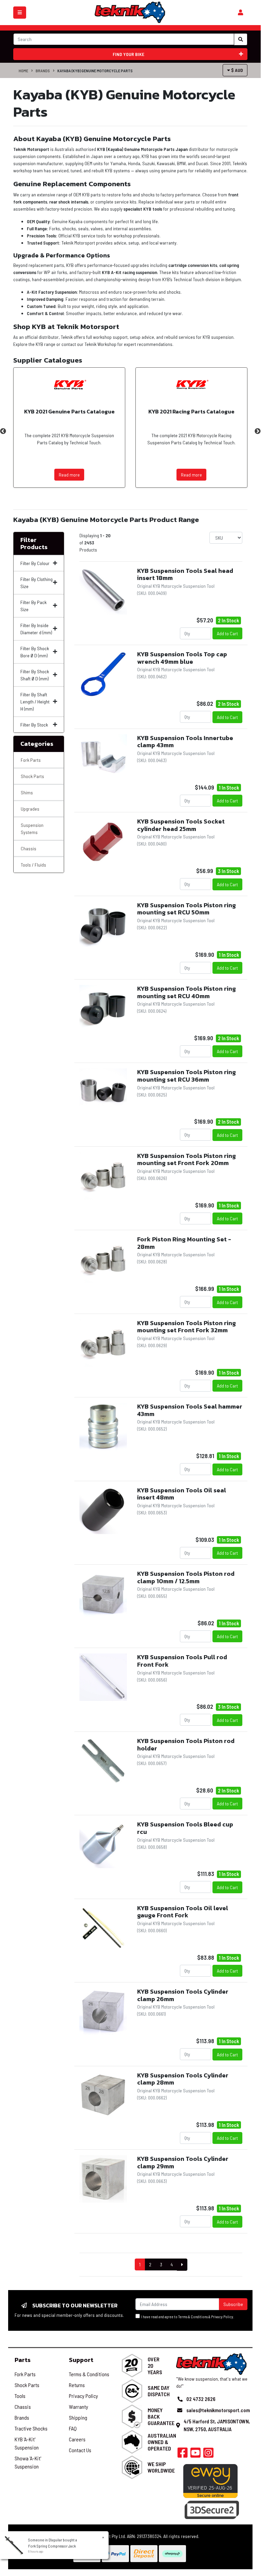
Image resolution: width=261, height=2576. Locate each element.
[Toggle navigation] (20, 13)
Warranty (79, 2407)
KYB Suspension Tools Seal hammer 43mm (190, 1410)
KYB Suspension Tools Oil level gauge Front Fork (183, 1912)
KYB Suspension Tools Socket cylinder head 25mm (181, 825)
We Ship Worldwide (161, 2467)
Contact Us (80, 2450)
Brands (43, 71)
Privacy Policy (222, 2317)
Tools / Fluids (33, 865)
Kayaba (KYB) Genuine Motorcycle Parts (95, 71)
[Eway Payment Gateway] (210, 2480)
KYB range (45, 344)
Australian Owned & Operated (162, 2442)
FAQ (73, 2428)
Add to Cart (227, 633)
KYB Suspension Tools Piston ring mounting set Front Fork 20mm (187, 1159)
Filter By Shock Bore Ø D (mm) (35, 652)
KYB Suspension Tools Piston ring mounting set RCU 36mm (187, 1076)
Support (81, 2360)
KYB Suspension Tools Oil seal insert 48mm (182, 1494)
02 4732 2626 (201, 2399)
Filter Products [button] (34, 544)
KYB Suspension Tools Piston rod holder (186, 1745)
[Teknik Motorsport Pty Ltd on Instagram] (208, 2455)
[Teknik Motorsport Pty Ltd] (130, 12)
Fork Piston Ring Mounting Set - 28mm (184, 1243)
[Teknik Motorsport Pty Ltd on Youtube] (195, 2455)
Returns (77, 2385)
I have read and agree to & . (187, 2317)
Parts (23, 2360)
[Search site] (241, 39)
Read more (69, 475)
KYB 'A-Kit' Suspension (27, 2443)
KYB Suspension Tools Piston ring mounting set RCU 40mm (187, 992)
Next (258, 431)
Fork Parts (31, 760)
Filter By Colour (35, 563)
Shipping (78, 2417)
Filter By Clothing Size (36, 583)
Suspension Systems (32, 829)
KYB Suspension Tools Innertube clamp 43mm (185, 742)
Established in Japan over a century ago (101, 156)
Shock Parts (32, 776)
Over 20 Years (155, 2366)
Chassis (29, 848)
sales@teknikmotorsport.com (218, 2410)
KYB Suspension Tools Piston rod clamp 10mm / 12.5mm (186, 1577)
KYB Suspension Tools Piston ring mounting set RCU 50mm (187, 909)
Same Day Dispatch (159, 2391)
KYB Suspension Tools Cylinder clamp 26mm (183, 1995)
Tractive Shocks (31, 2428)
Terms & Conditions (193, 2317)
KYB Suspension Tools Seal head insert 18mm (185, 574)
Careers (77, 2439)
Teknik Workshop (100, 344)
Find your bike (128, 54)
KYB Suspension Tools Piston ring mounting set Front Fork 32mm (187, 1327)
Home (23, 71)
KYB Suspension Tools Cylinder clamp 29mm (183, 2162)
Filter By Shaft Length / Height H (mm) (35, 702)
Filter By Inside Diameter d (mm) (36, 629)
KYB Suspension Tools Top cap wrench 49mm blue (182, 658)
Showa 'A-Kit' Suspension (28, 2462)
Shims (27, 792)
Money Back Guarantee (161, 2416)
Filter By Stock (34, 725)
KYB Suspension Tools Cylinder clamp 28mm (183, 2079)
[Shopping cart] (240, 13)
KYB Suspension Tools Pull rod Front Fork (182, 1661)
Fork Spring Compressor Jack (52, 2546)
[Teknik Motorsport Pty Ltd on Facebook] (183, 2455)
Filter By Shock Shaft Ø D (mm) (35, 675)
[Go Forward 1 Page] (182, 2265)
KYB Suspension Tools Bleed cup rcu (185, 1828)
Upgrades (30, 809)
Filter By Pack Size (33, 606)
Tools (20, 2396)
